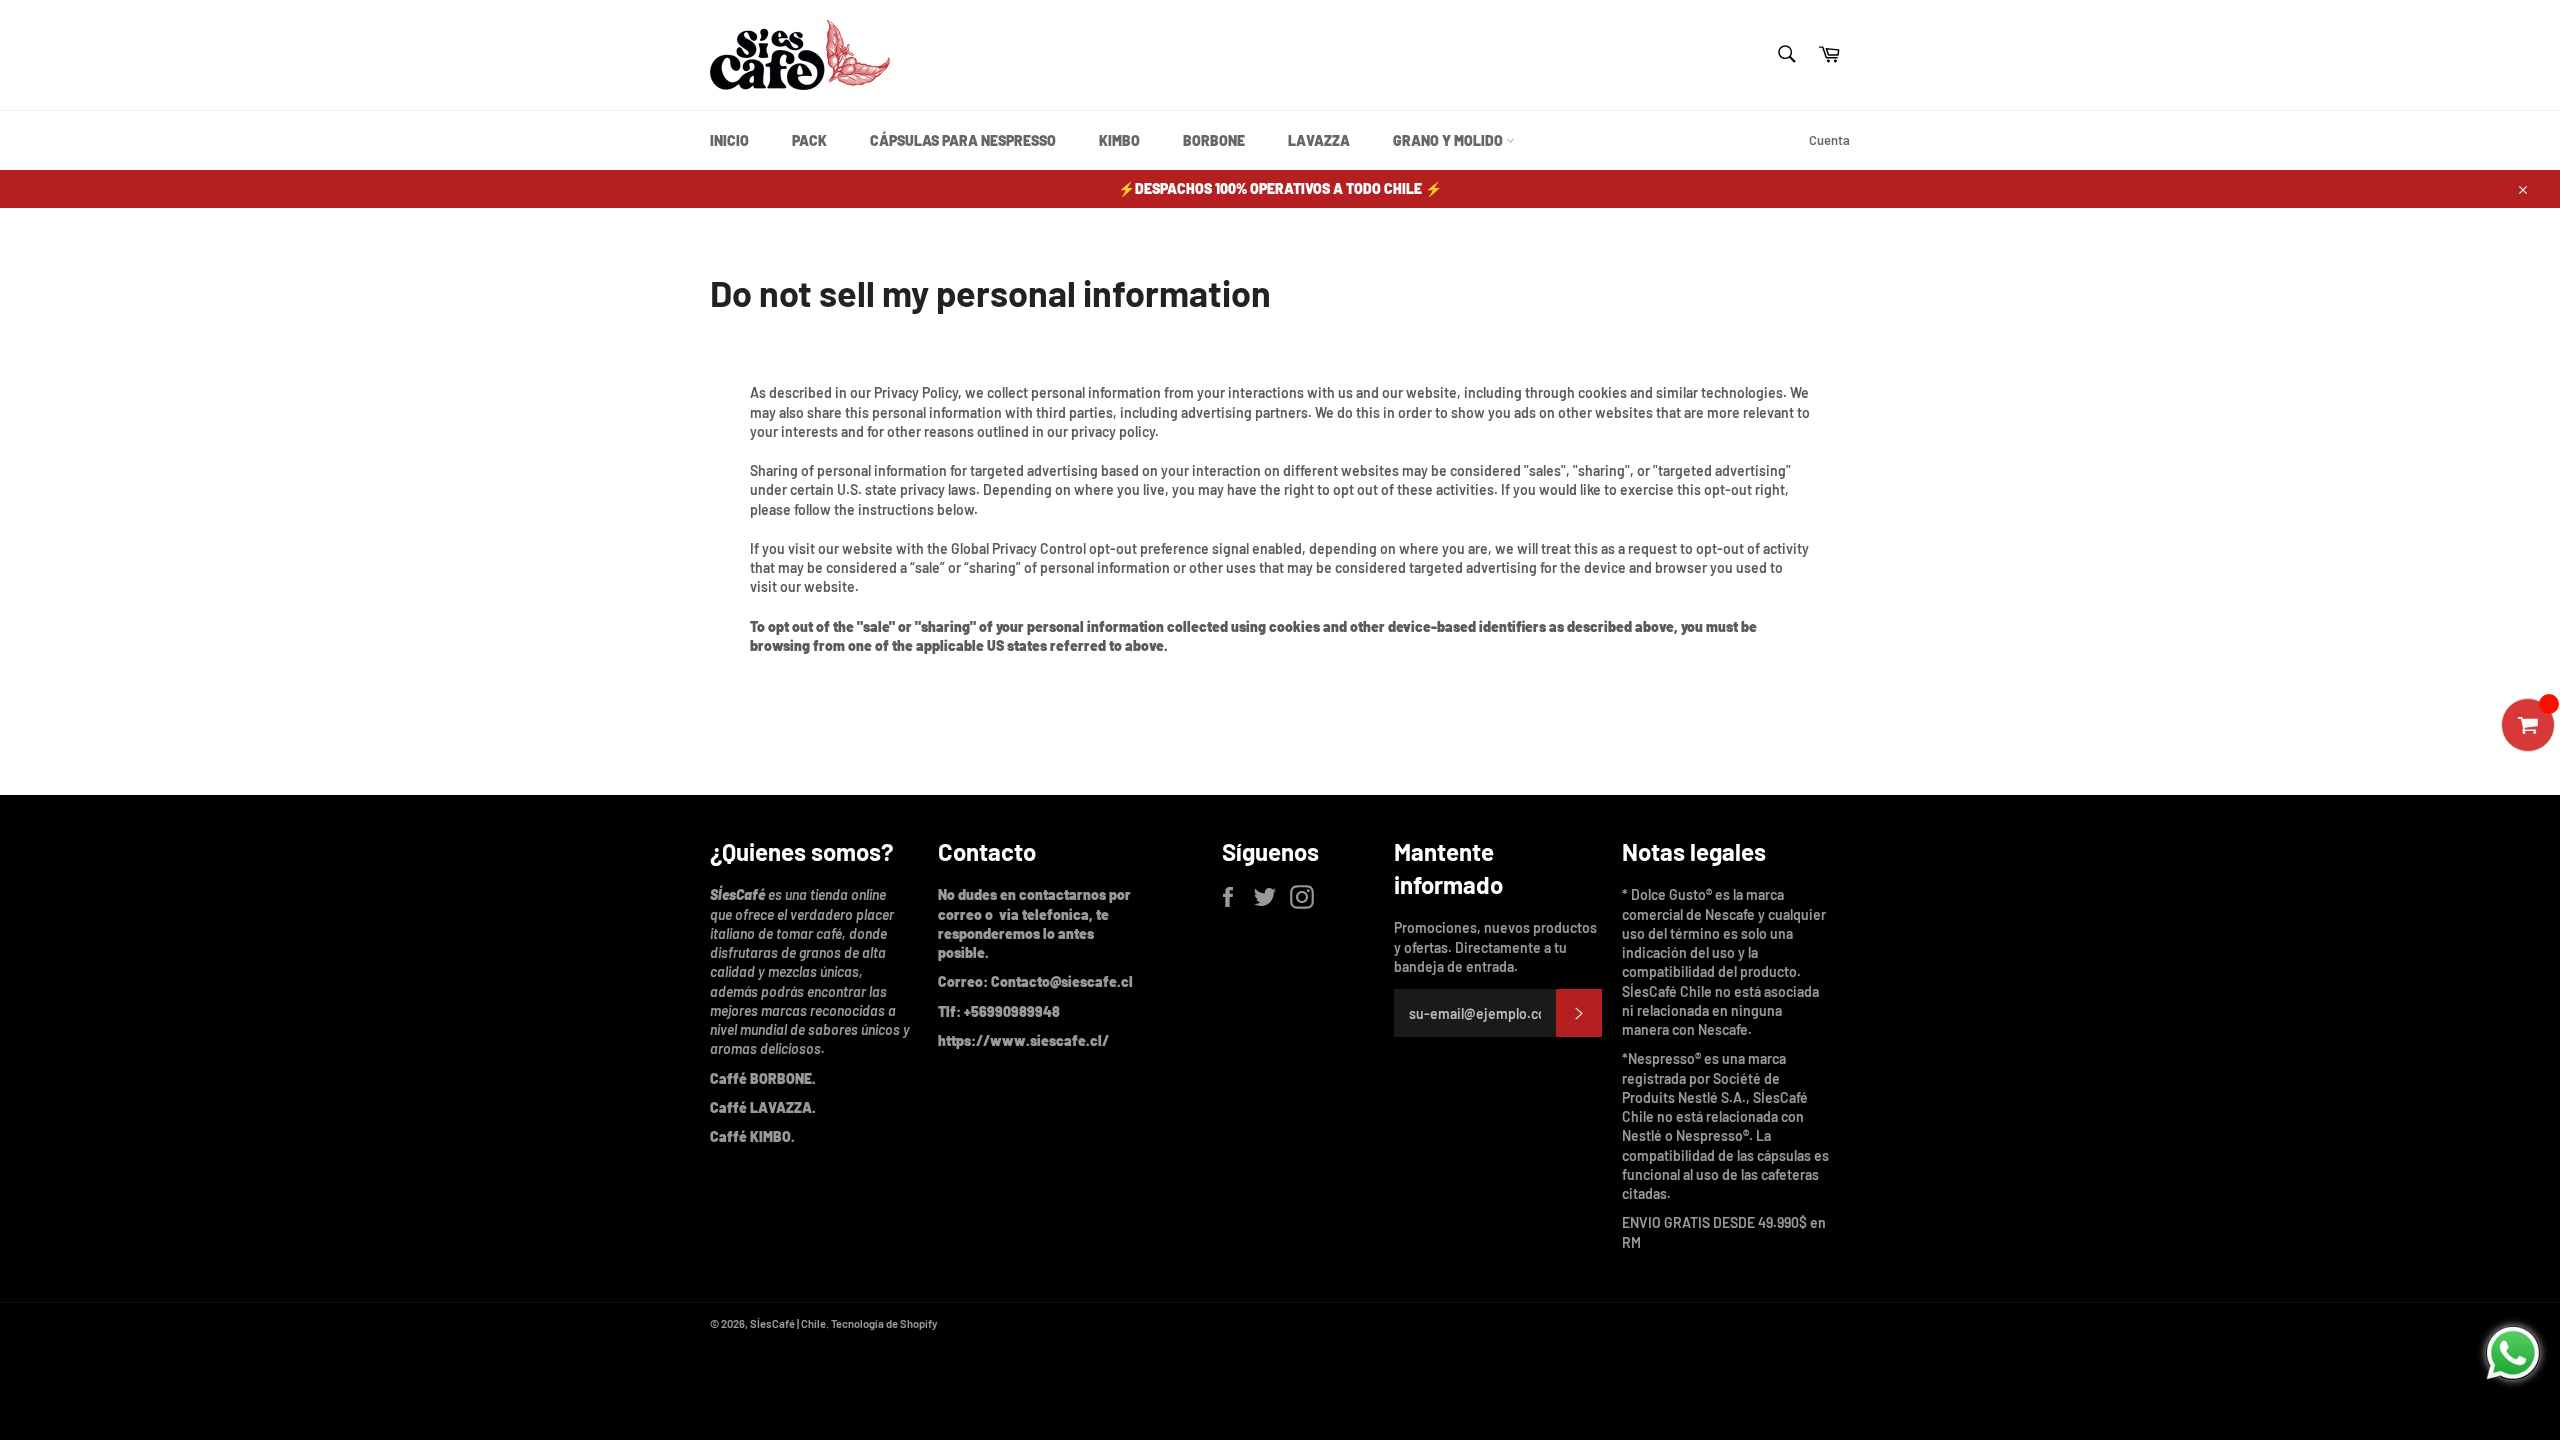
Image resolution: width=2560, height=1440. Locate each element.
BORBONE (1214, 140)
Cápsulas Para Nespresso (963, 140)
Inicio (729, 140)
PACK (809, 140)
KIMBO (1119, 140)
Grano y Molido (1449, 140)
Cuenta (1829, 140)
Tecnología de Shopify (884, 1323)
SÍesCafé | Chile (788, 1323)
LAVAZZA (1319, 140)
